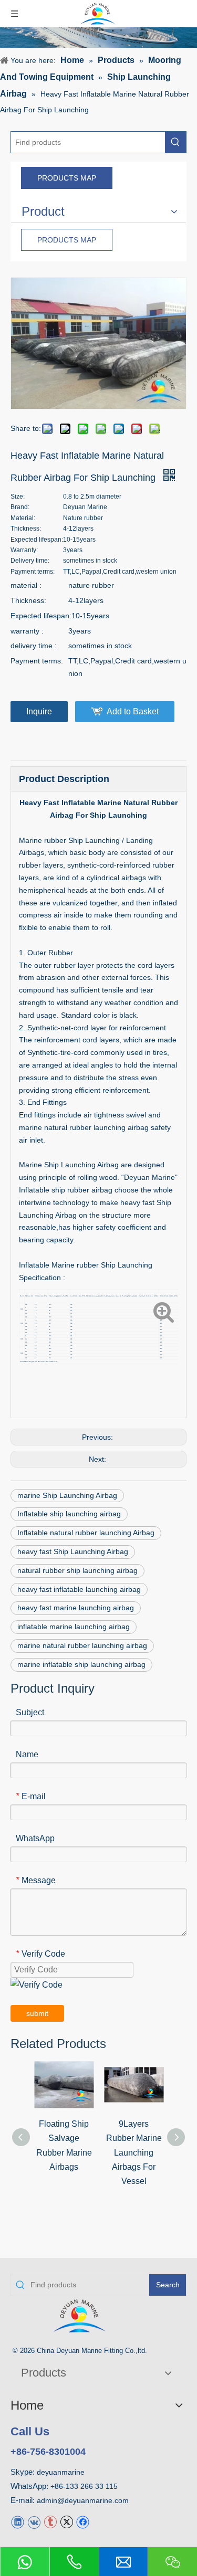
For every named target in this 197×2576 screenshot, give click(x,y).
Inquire (39, 711)
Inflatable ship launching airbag (69, 1514)
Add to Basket (133, 711)
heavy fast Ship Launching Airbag (73, 1551)
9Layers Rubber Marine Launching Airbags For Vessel (134, 2152)
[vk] (34, 2522)
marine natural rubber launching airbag (82, 1645)
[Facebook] (83, 2522)
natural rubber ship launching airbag (77, 1570)
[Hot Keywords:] (175, 142)
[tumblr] (50, 2522)
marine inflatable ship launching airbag (81, 1664)
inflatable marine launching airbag (74, 1627)
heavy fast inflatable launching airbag (79, 1589)
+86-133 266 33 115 (84, 2486)
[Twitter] (66, 2522)
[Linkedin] (18, 2522)
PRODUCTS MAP (67, 178)
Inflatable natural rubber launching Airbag (86, 1533)
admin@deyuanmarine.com (83, 2500)
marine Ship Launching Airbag (67, 1495)
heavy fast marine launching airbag (76, 1608)
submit (37, 2013)
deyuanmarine (61, 2472)
